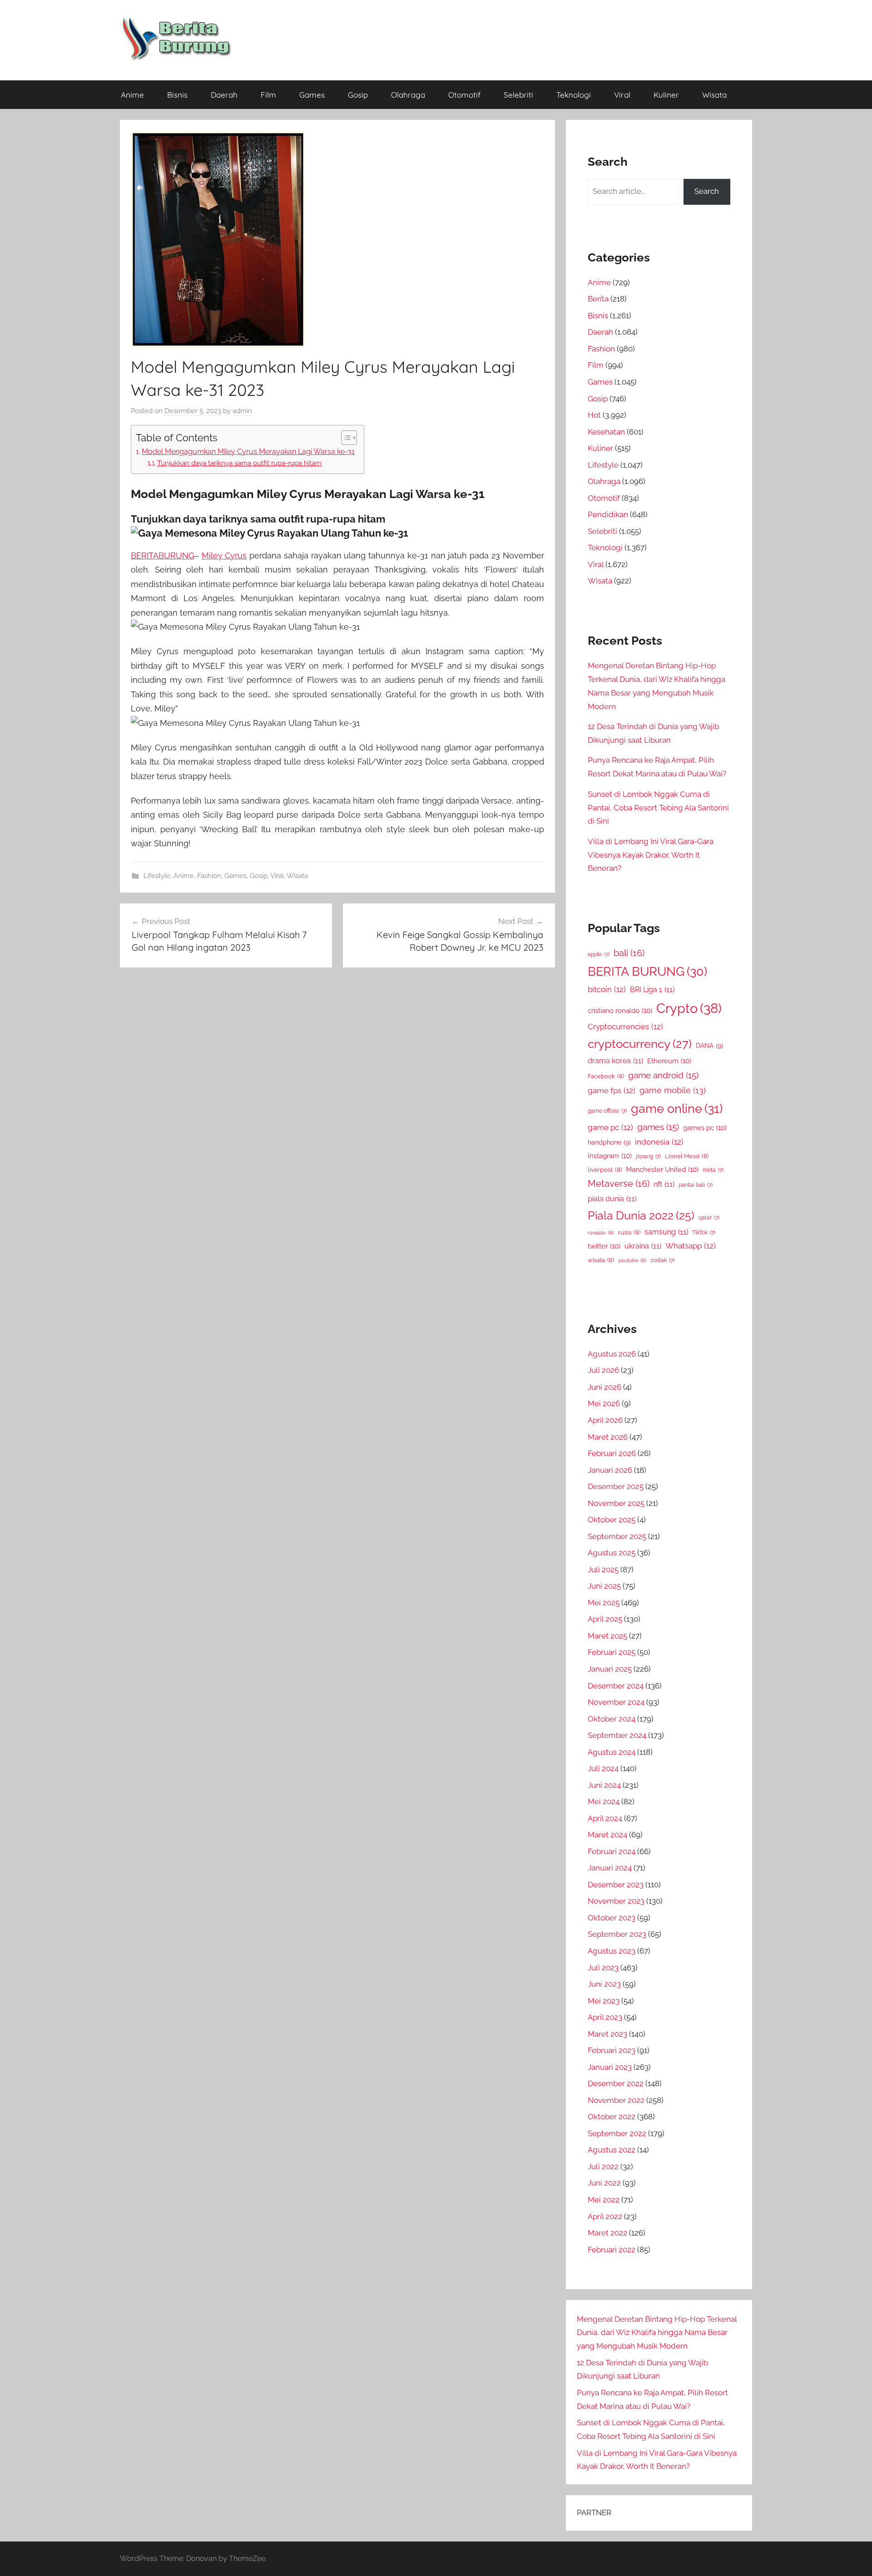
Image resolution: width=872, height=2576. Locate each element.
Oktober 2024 (612, 1719)
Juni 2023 (604, 1984)
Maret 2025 (607, 1636)
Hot (594, 415)
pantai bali (696, 1185)
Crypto (689, 1008)
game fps (612, 1091)
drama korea (615, 1061)
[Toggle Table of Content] (344, 438)
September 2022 (617, 2133)
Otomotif (464, 95)
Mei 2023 (604, 2001)
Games (312, 95)
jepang (648, 1156)
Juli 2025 (603, 1569)
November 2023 (616, 1901)
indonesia (659, 1142)
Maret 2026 (608, 1437)
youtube (632, 1260)
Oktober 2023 (612, 1918)
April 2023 (605, 2017)
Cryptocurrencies (625, 1026)
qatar (709, 1218)
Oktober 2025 (612, 1520)
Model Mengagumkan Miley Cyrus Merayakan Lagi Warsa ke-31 (248, 452)
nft (664, 1184)
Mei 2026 (604, 1403)
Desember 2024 (616, 1686)
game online (677, 1108)
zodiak (662, 1260)
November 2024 (616, 1702)
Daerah (224, 95)
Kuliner (666, 95)
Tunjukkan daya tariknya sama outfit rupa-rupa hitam (239, 463)
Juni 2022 (604, 2183)
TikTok (704, 1233)
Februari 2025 (612, 1652)
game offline (607, 1111)
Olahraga (408, 95)
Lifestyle (157, 876)
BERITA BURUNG (647, 971)
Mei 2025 (604, 1603)
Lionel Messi (687, 1156)
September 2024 (617, 1735)
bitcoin (607, 989)
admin (242, 411)
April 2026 (605, 1420)
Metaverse (619, 1184)
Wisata (714, 95)
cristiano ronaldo (620, 1010)
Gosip (358, 95)
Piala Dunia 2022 (641, 1216)
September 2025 (617, 1536)
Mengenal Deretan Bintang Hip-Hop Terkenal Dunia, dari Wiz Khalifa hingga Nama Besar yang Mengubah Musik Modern (657, 2333)
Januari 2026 (610, 1470)
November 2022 (616, 2100)
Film (268, 95)
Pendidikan (608, 514)
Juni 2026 (604, 1387)
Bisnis (177, 95)
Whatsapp (691, 1246)
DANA (709, 1045)
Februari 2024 (612, 1851)
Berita (598, 299)
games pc (705, 1128)
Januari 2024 (610, 1868)
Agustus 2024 (612, 1752)
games (658, 1127)
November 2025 (616, 1503)
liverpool (605, 1170)
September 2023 (617, 1934)
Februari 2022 (612, 2250)
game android (663, 1075)
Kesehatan (606, 432)
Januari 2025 (610, 1669)
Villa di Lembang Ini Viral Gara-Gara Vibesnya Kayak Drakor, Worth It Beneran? (651, 855)
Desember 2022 (616, 2083)
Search (707, 191)
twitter (604, 1246)
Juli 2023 (603, 1968)
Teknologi (574, 95)
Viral (622, 95)
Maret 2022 (607, 2233)
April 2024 (605, 1818)
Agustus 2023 (612, 1951)
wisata (601, 1260)
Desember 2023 (616, 1885)
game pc (610, 1127)
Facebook (606, 1076)
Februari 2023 (612, 2050)
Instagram (610, 1156)
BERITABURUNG (163, 555)
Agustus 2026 (612, 1354)
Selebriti (518, 95)
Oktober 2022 (612, 2117)
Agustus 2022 (612, 2150)
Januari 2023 (610, 2067)
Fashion (209, 876)
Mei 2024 (604, 1801)
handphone (609, 1142)
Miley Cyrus (224, 555)
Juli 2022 (603, 2166)
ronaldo (601, 1233)
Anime (132, 95)
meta (713, 1170)
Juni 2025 (604, 1586)
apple (599, 954)
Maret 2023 (607, 2034)
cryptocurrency (640, 1044)
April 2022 (605, 2216)
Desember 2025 (616, 1486)
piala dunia (612, 1199)
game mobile (673, 1090)
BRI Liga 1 (652, 989)
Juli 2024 (603, 1768)
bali (629, 953)
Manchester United (662, 1169)
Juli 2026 (603, 1370)
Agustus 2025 (612, 1553)
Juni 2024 (604, 1785)
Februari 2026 (612, 1453)
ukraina (643, 1246)
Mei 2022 (604, 2200)
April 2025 (605, 1619)
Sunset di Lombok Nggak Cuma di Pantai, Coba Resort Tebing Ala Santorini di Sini (658, 808)
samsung (666, 1232)
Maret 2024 (607, 1835)
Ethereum (669, 1061)
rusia (629, 1232)
